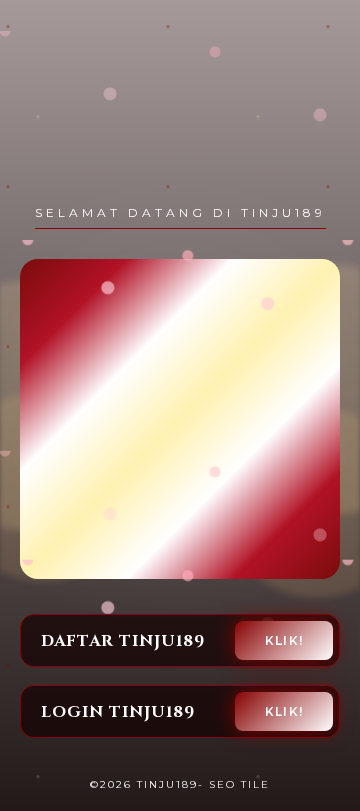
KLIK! (284, 640)
